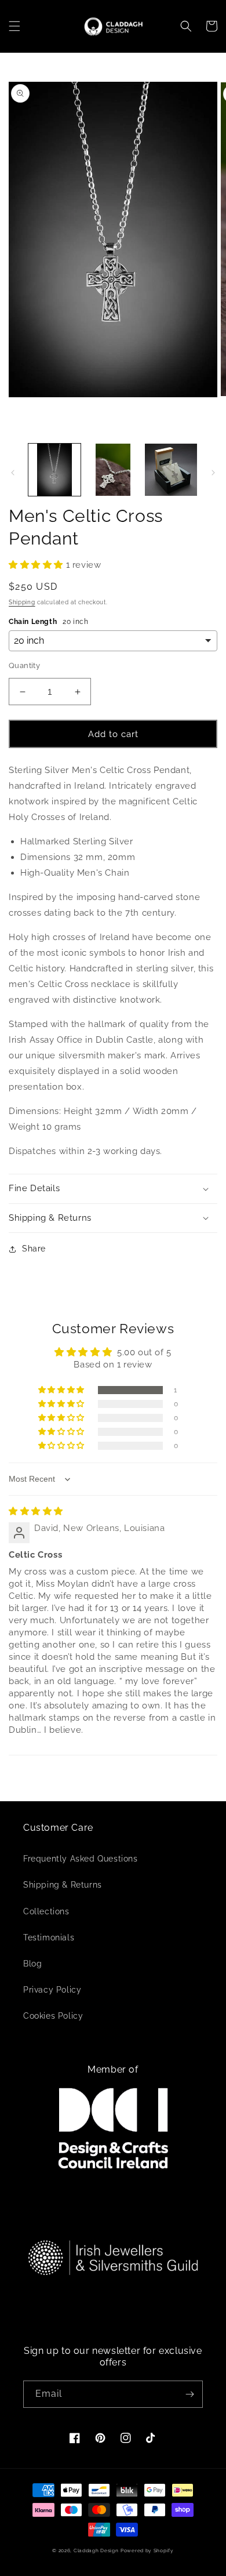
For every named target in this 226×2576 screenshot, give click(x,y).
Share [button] (34, 1249)
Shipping (22, 602)
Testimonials (49, 1938)
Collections (46, 1911)
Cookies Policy (53, 2016)
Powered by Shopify (147, 2550)
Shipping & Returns (63, 1885)
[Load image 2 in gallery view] (112, 470)
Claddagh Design (96, 2550)
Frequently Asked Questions (81, 1859)
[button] (14, 26)
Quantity (24, 665)
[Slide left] (13, 473)
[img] (36, 1511)
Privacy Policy (52, 1990)
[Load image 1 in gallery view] (54, 470)
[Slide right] (213, 473)
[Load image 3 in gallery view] (171, 470)
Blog (32, 1964)
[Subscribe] (189, 2394)
